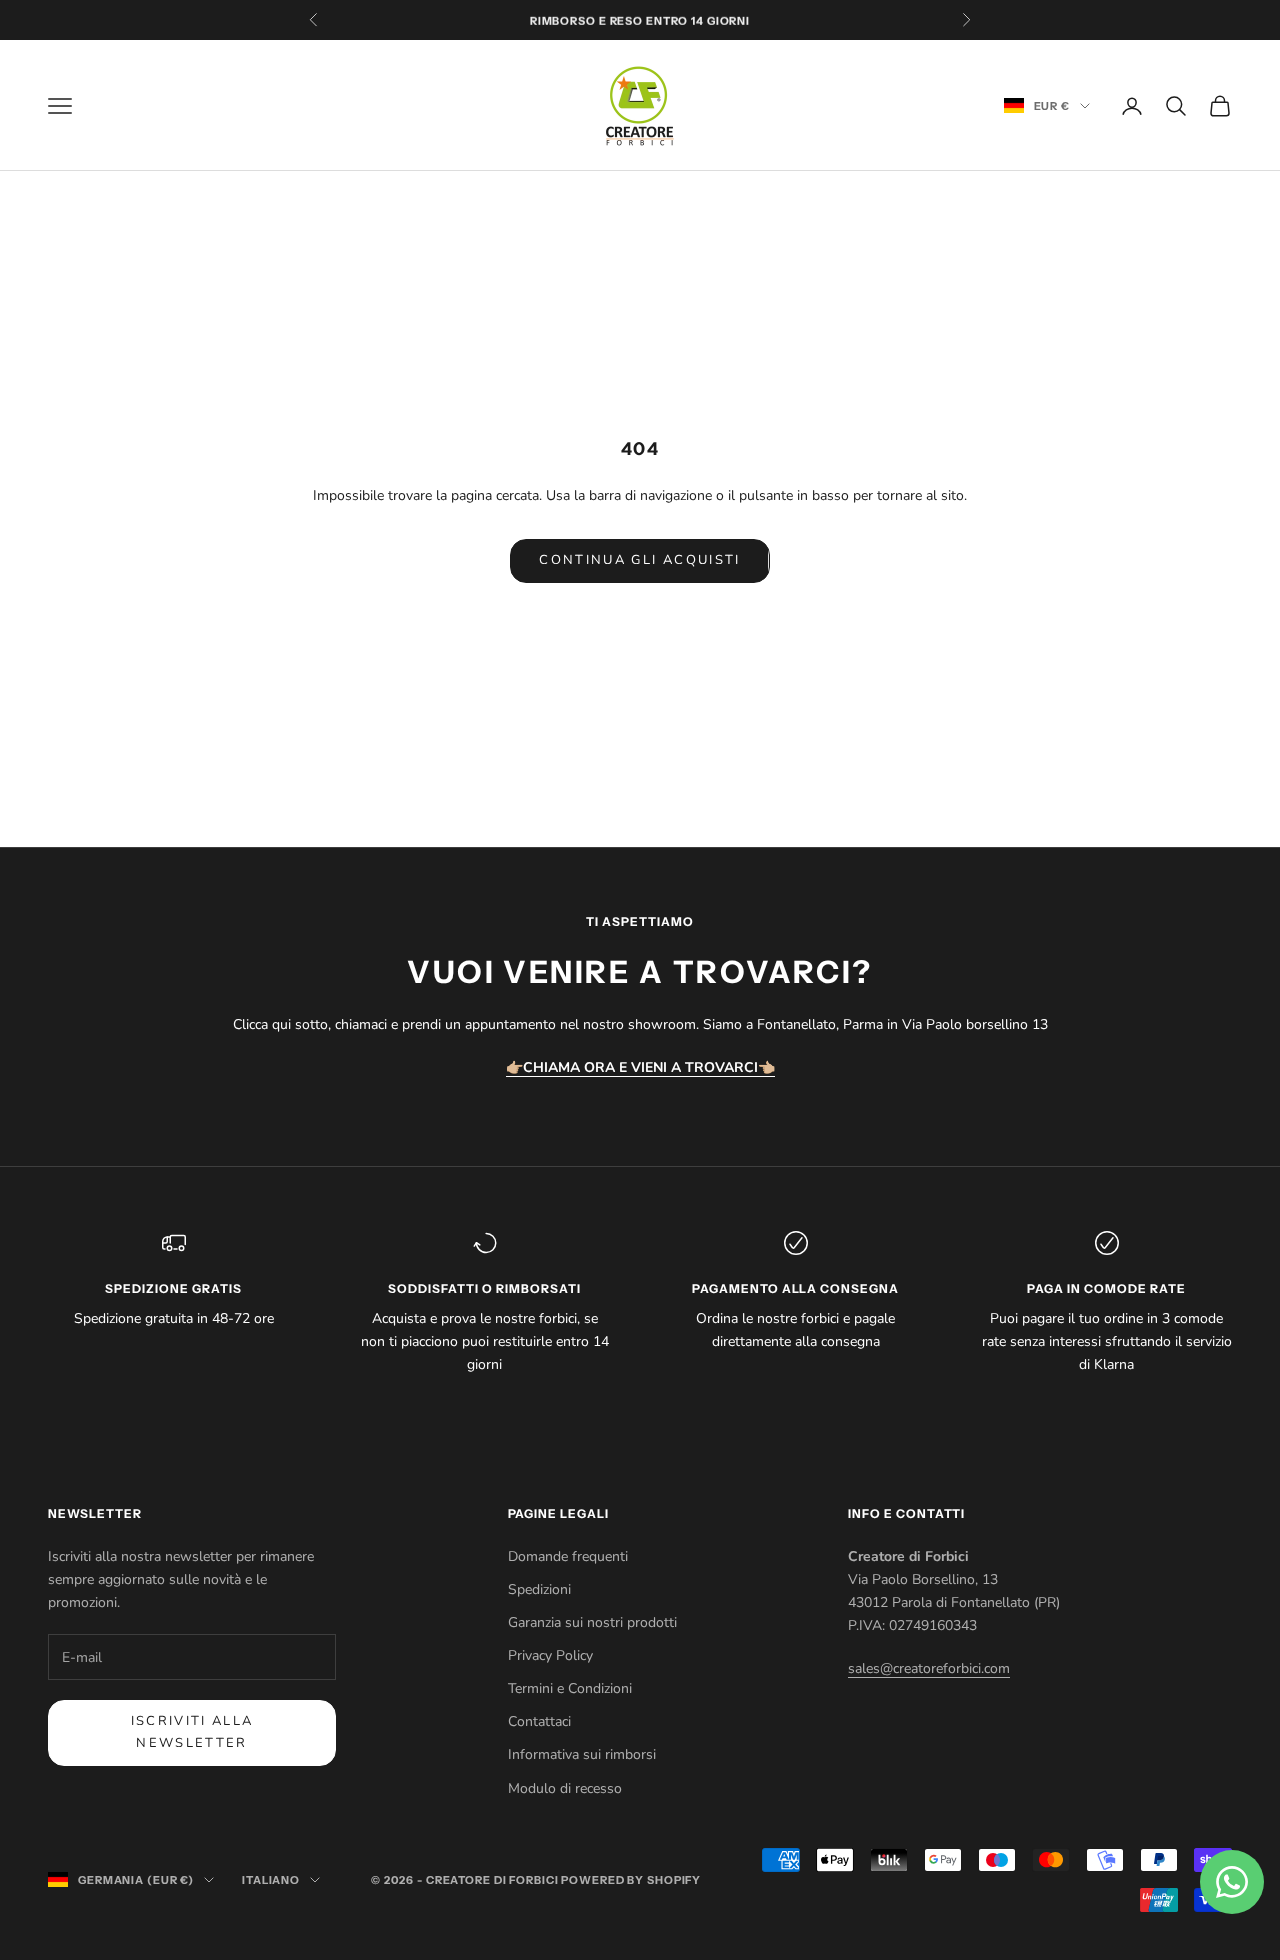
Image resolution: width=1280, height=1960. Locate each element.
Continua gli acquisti (639, 560)
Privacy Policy (550, 1655)
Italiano (271, 1880)
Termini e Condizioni (570, 1688)
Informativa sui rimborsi (582, 1754)
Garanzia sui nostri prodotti (592, 1622)
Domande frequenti (568, 1556)
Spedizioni (539, 1589)
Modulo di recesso (565, 1788)
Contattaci (539, 1721)
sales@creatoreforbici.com (929, 1668)
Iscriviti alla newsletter (192, 1731)
